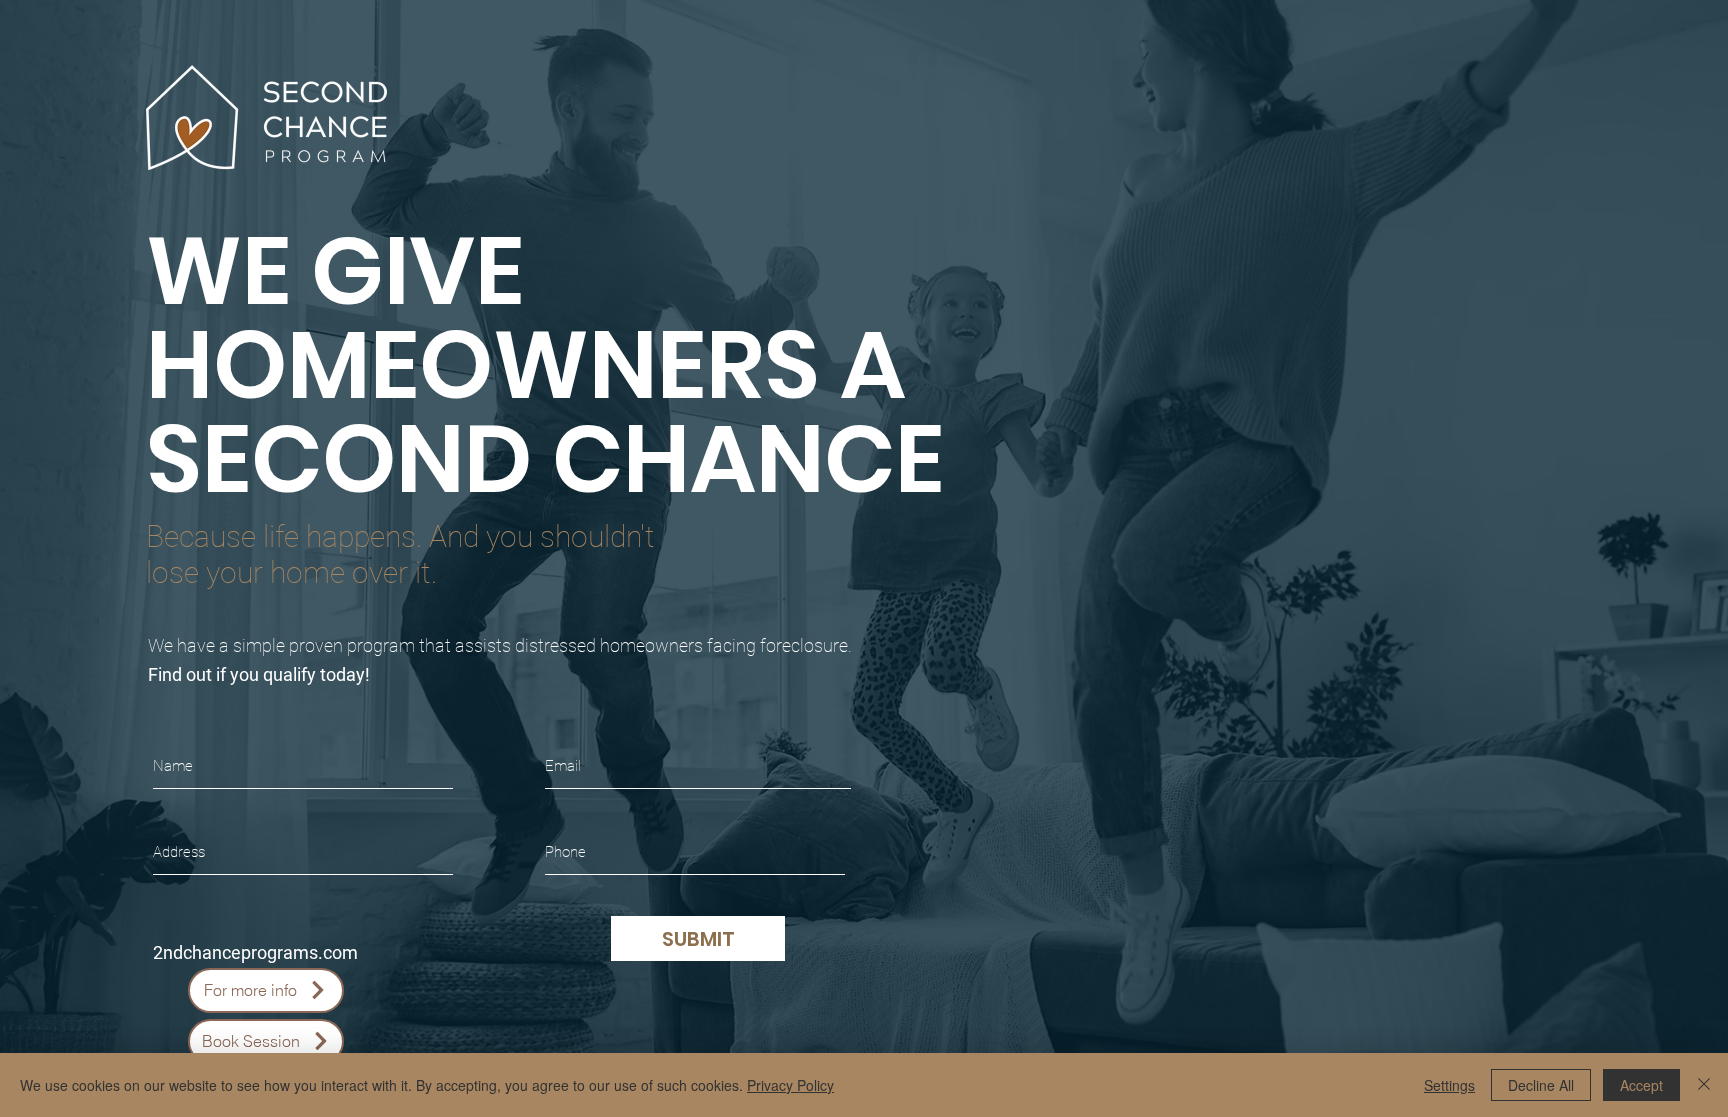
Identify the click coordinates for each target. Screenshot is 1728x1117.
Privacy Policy (790, 1085)
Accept (1641, 1085)
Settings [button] (1449, 1085)
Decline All (1541, 1085)
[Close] (1704, 1085)
